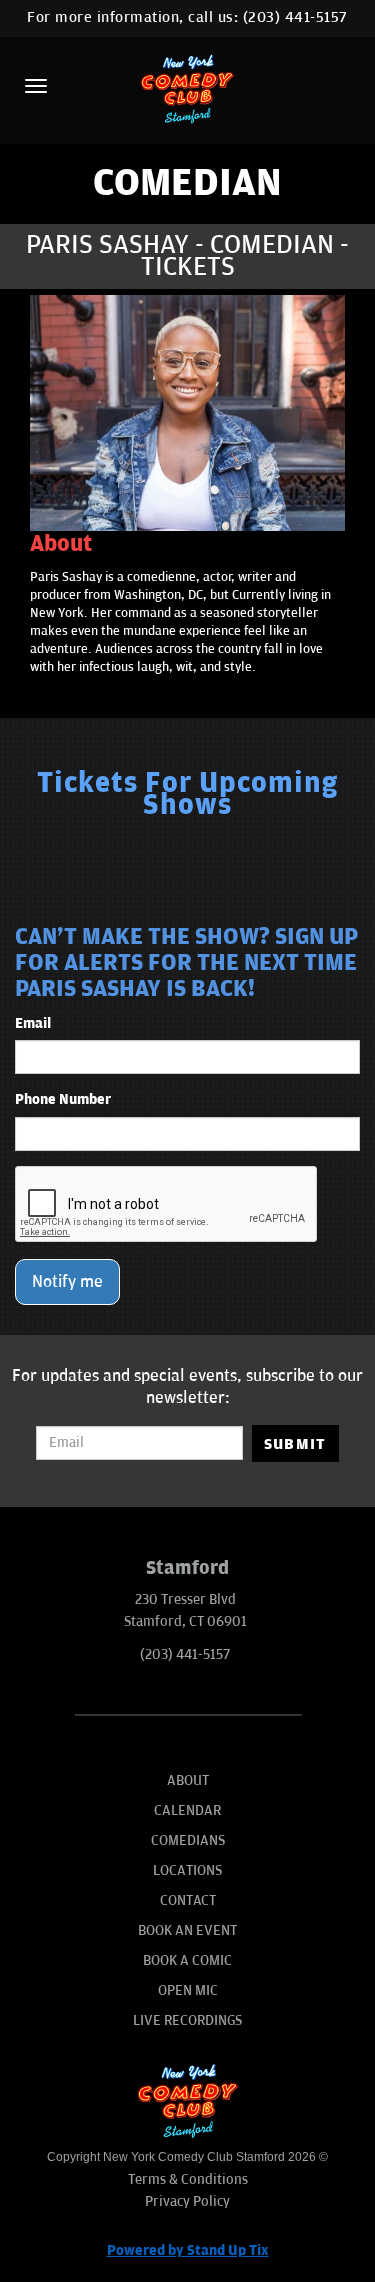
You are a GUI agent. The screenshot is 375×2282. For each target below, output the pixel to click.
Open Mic (188, 1990)
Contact (188, 1900)
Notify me (67, 1282)
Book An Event (187, 1930)
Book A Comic (187, 1960)
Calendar (187, 1810)
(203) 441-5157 (295, 17)
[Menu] (36, 86)
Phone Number (63, 1099)
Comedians (188, 1840)
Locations (187, 1870)
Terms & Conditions (188, 2179)
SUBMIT (295, 1444)
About (188, 1780)
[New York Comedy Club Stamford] (188, 88)
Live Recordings (187, 2020)
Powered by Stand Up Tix (188, 2250)
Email (33, 1023)
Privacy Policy (187, 2201)
